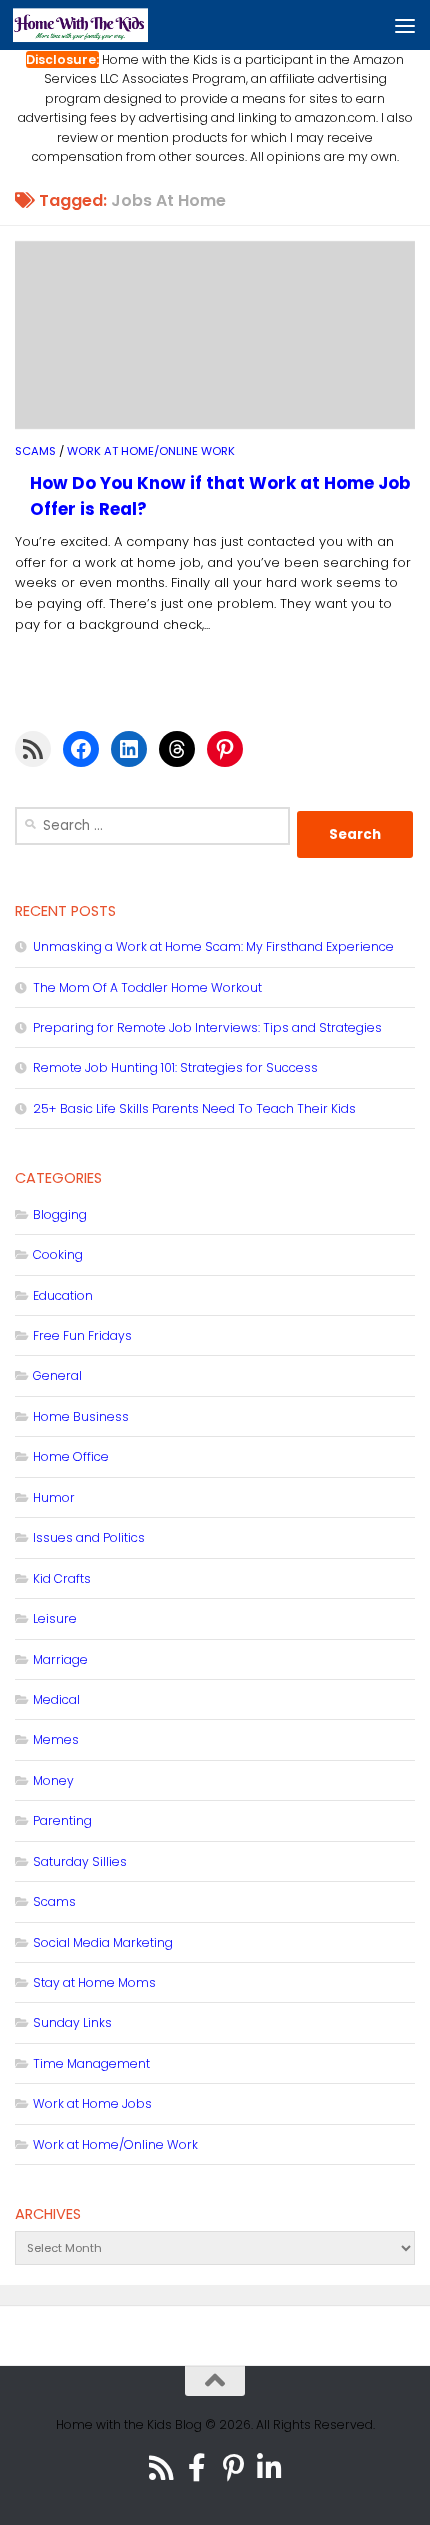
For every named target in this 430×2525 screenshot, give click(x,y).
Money (53, 1780)
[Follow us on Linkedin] (269, 2468)
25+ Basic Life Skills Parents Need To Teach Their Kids (194, 1108)
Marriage (60, 1659)
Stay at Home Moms (94, 1982)
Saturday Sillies (80, 1861)
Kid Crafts (62, 1578)
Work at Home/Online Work (151, 451)
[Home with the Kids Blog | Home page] (103, 25)
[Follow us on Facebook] (197, 2468)
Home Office (71, 1456)
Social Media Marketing (103, 1942)
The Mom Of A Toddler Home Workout (147, 987)
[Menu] (405, 25)
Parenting (62, 1820)
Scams (35, 451)
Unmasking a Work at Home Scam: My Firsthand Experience (213, 946)
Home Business (81, 1416)
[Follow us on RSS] (161, 2468)
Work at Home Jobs (92, 2103)
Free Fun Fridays (82, 1335)
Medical (56, 1699)
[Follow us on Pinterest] (233, 2468)
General (57, 1375)
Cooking (58, 1254)
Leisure (55, 1618)
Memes (56, 1739)
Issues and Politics (89, 1537)
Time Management (91, 2063)
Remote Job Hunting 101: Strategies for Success (175, 1067)
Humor (54, 1497)
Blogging (60, 1214)
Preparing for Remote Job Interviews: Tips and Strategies (207, 1027)
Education (63, 1295)
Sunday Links (72, 2022)
